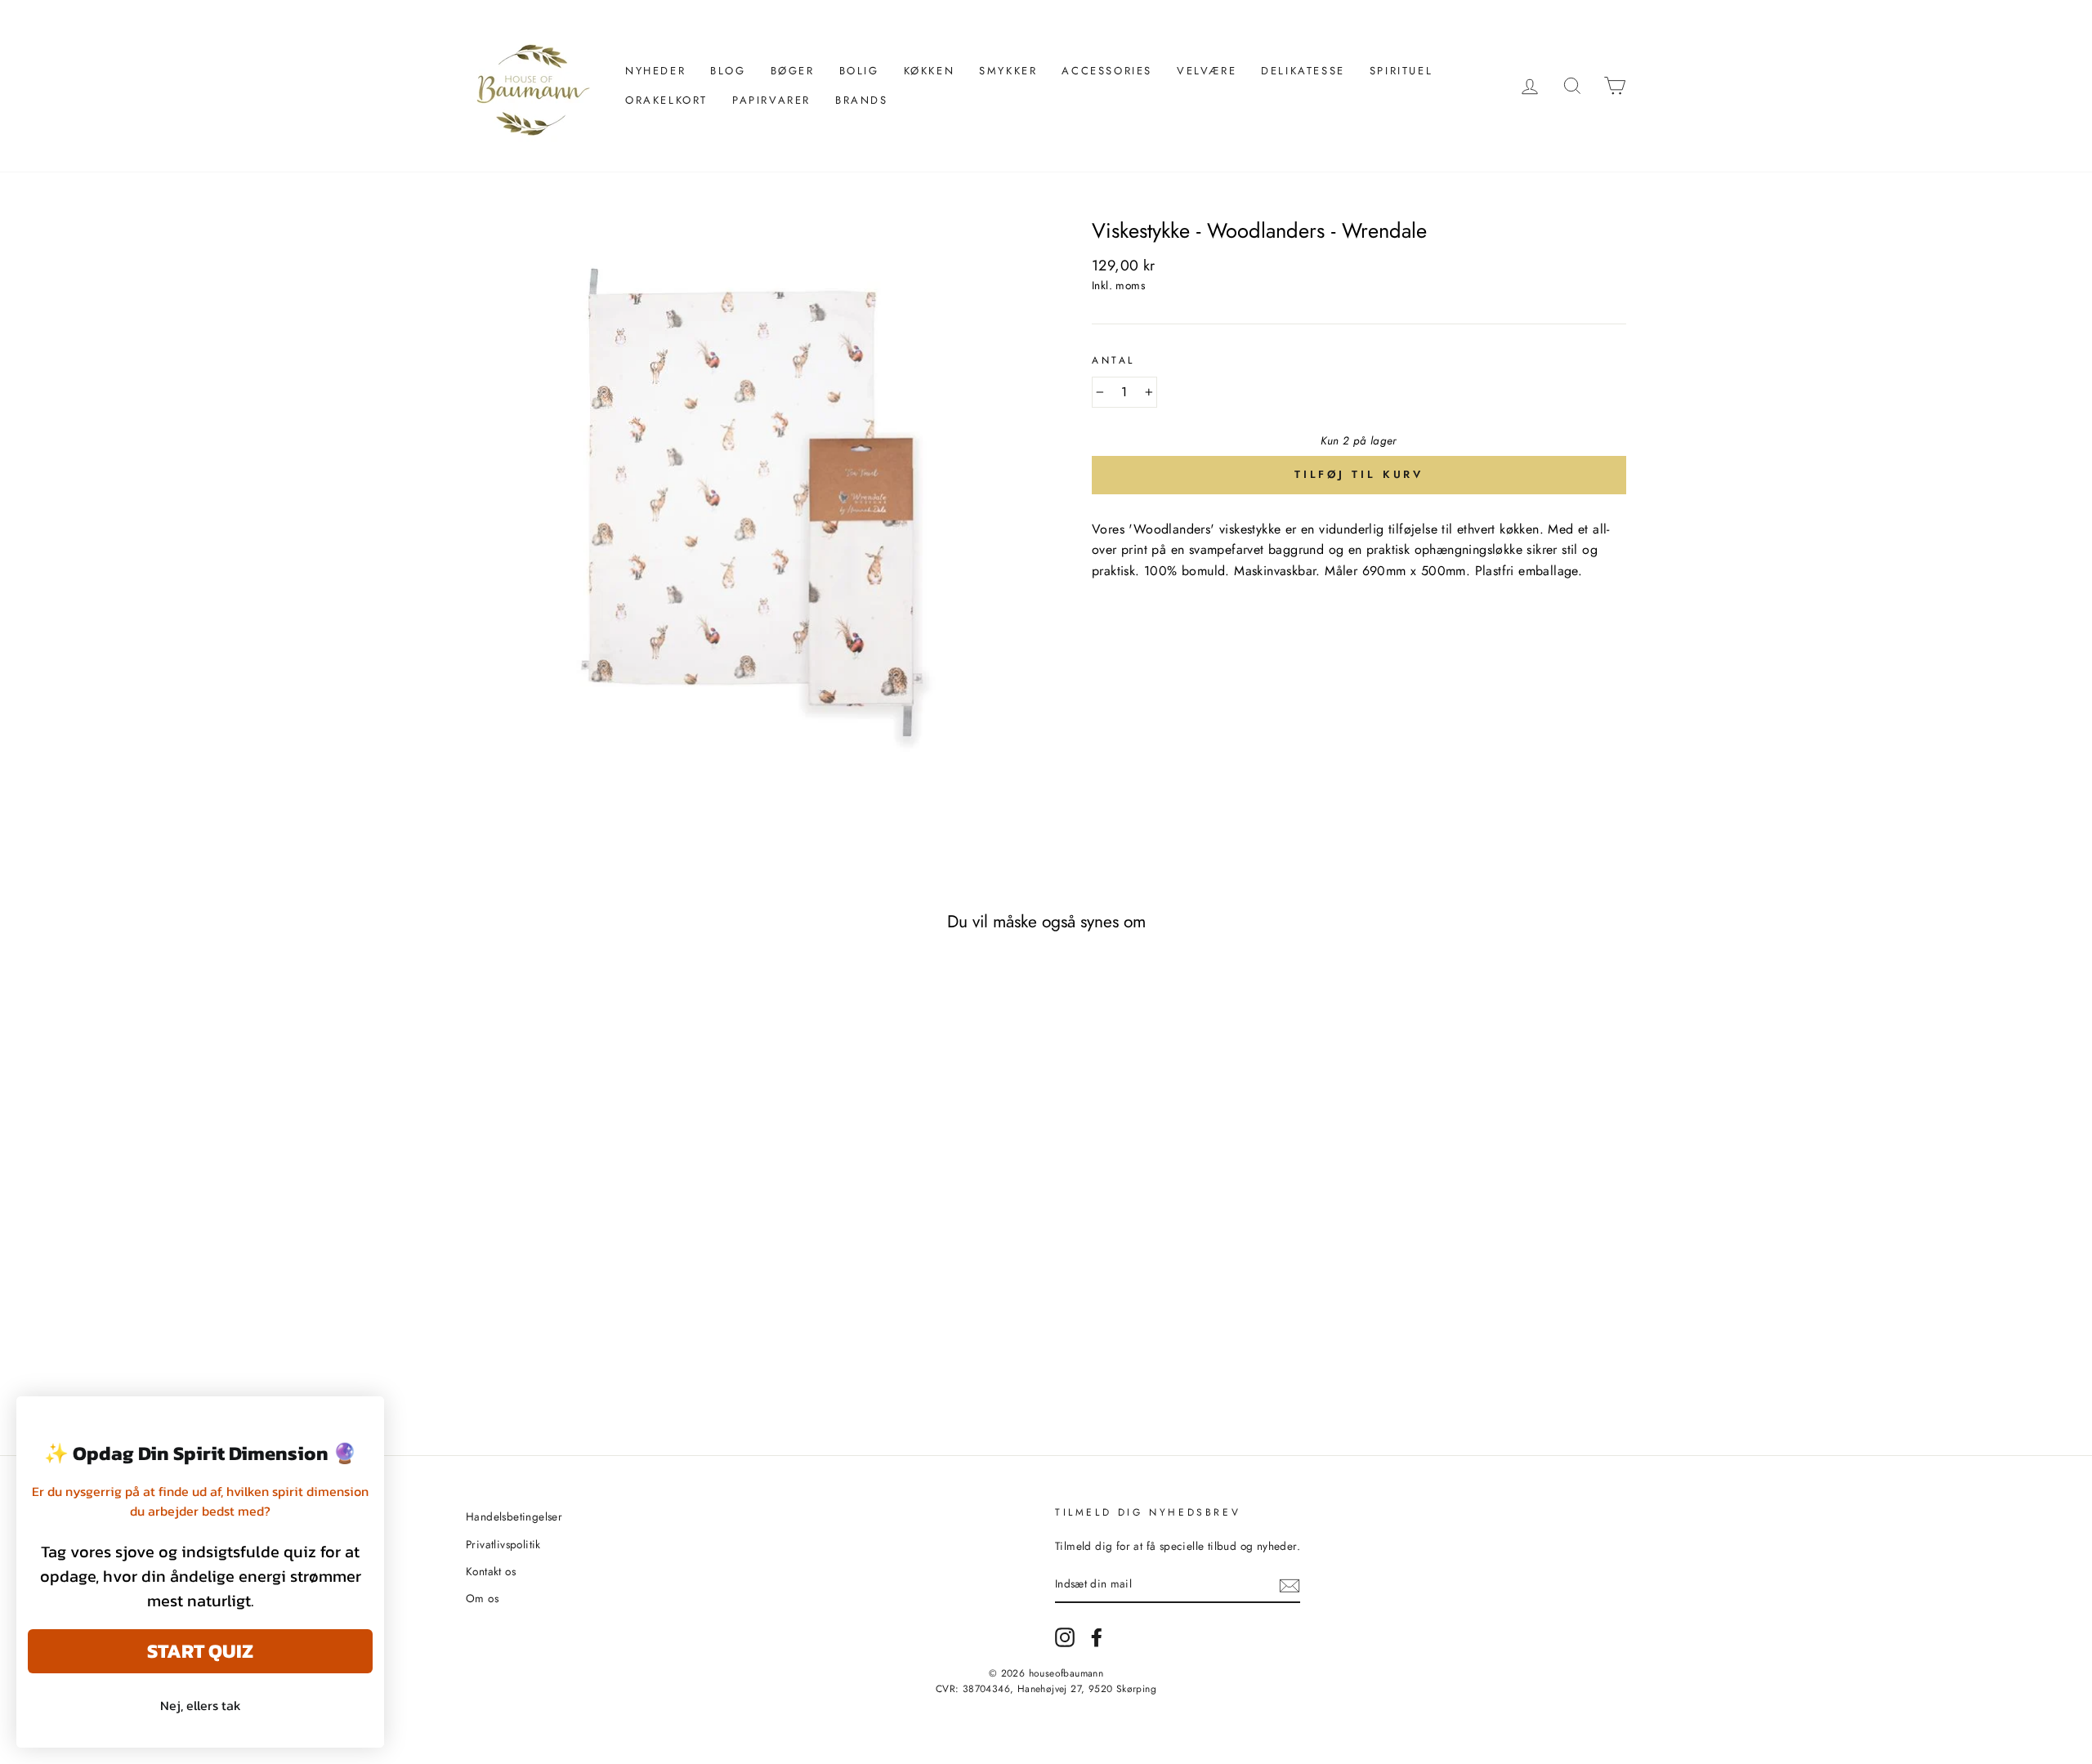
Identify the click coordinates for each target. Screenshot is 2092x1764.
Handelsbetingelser (514, 1516)
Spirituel (1401, 71)
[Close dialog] (363, 1417)
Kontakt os (491, 1571)
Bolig (859, 71)
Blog (728, 71)
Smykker (1008, 71)
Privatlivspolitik (503, 1544)
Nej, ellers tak (201, 1705)
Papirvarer (771, 100)
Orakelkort (666, 100)
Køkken (930, 71)
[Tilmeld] (1290, 1585)
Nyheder (655, 71)
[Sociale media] (1065, 1637)
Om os (482, 1598)
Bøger (793, 71)
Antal (1113, 360)
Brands (862, 100)
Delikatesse (1303, 71)
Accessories (1107, 71)
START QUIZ (200, 1651)
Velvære (1207, 71)
